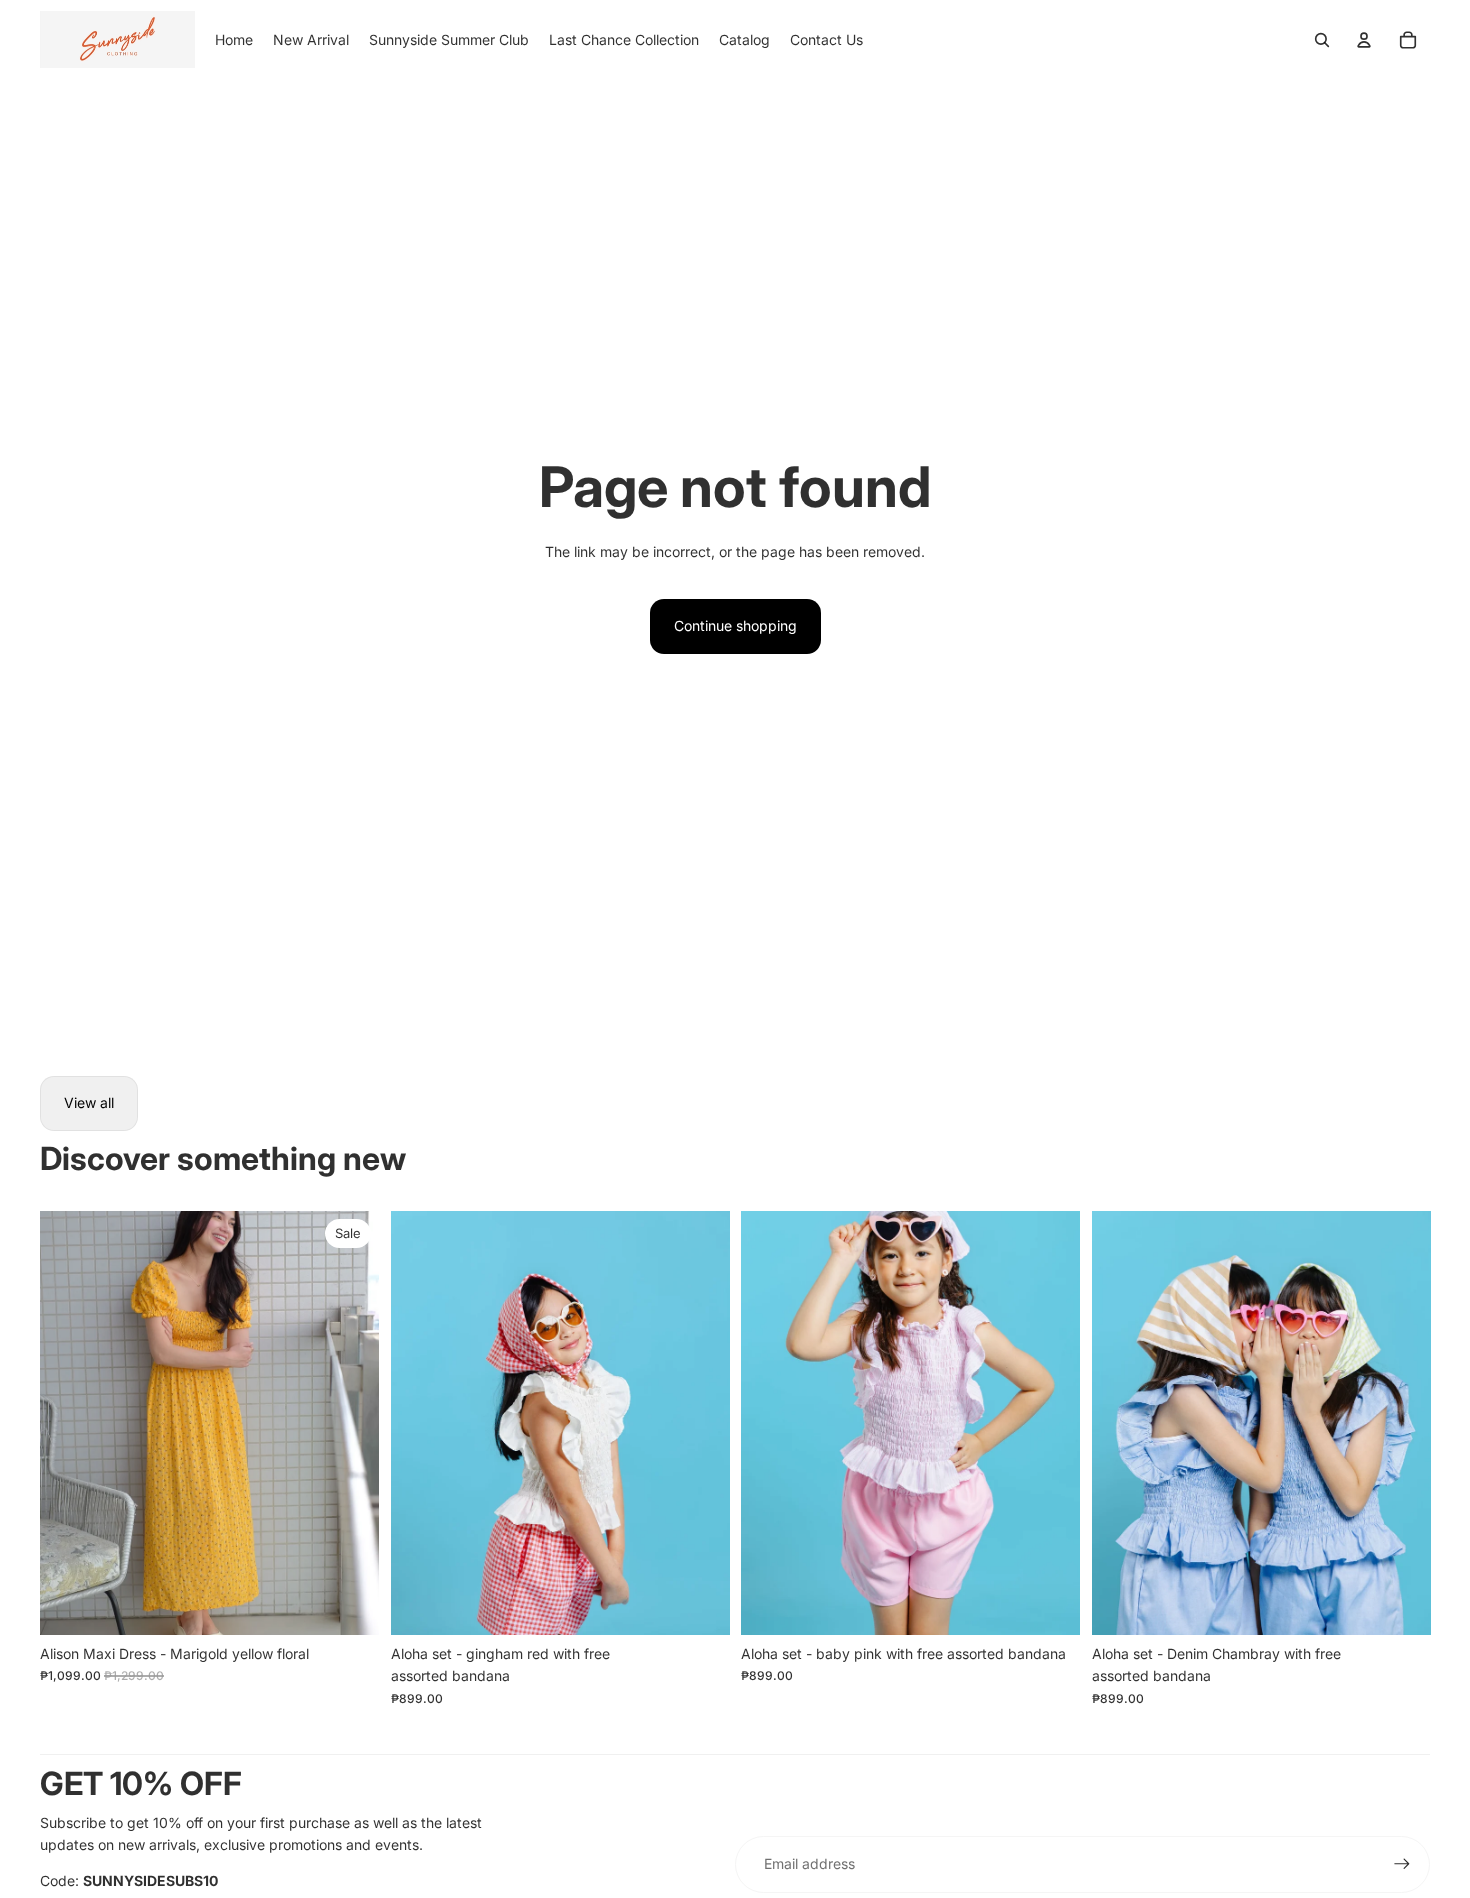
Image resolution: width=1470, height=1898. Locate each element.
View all (89, 1102)
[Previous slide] (70, 1423)
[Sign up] (1402, 1864)
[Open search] (1322, 40)
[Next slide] (349, 1423)
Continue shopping (735, 625)
